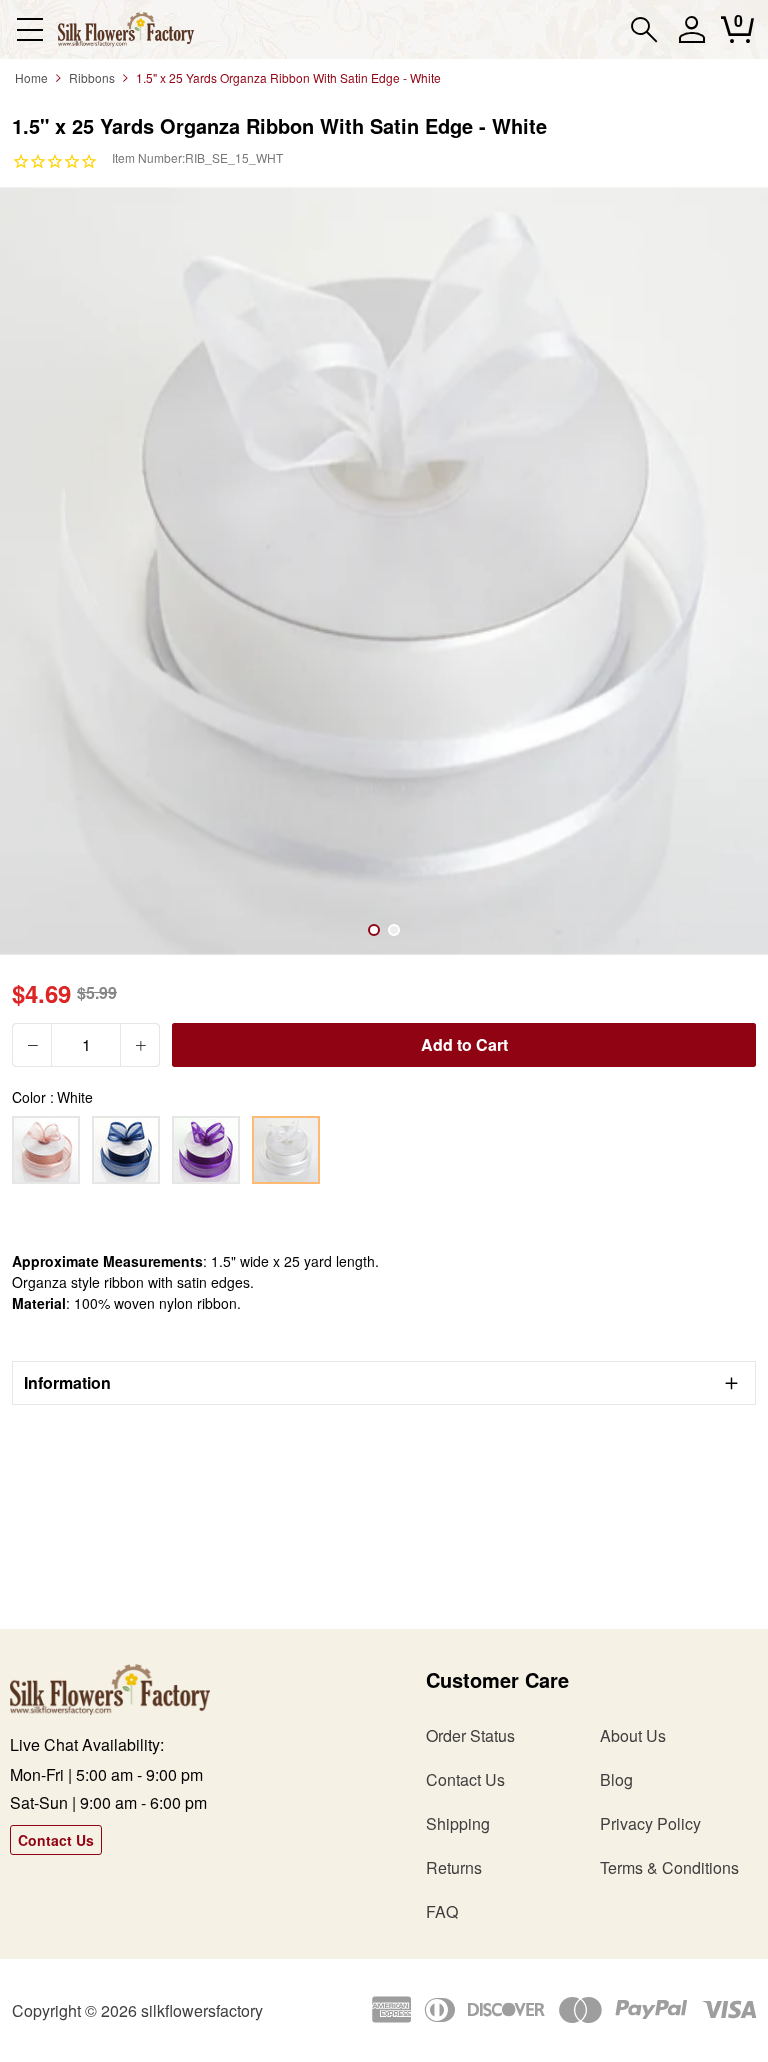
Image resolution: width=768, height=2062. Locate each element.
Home (31, 77)
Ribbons (92, 77)
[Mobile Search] (644, 29)
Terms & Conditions (669, 1867)
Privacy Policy (650, 1823)
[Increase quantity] (140, 1045)
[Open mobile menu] (29, 29)
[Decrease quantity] (32, 1045)
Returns (454, 1867)
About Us (633, 1735)
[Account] (691, 38)
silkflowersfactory (202, 2010)
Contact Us (56, 1840)
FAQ (442, 1911)
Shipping (458, 1823)
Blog (616, 1779)
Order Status (470, 1735)
